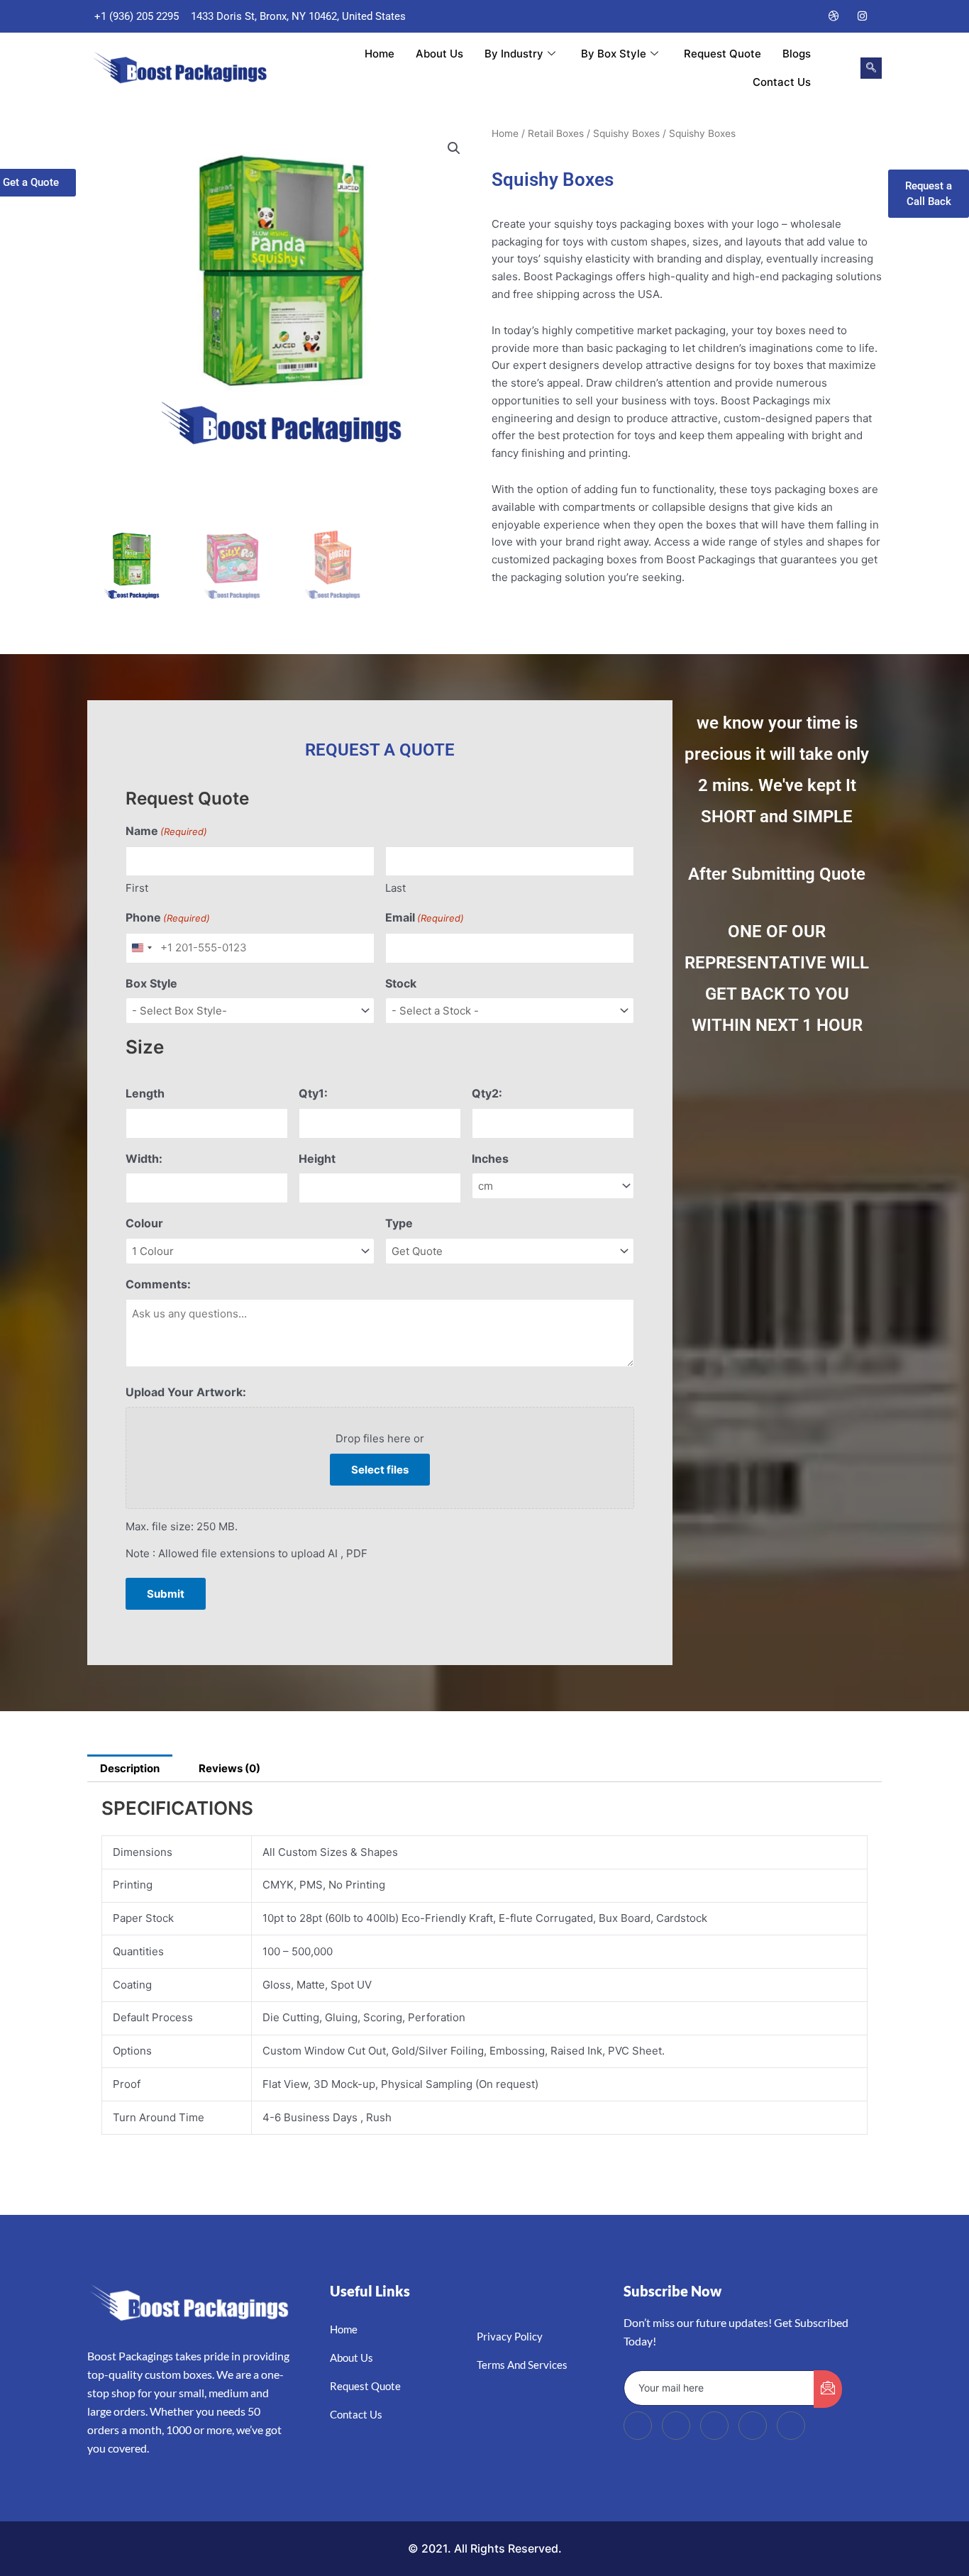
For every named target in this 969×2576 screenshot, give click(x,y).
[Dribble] (834, 16)
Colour (144, 1223)
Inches (490, 1159)
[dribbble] (753, 2426)
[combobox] (141, 948)
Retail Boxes (556, 133)
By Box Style (614, 54)
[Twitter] (777, 16)
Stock (401, 983)
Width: (144, 1159)
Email (425, 917)
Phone (168, 917)
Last (395, 888)
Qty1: (313, 1093)
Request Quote (722, 54)
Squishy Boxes (626, 133)
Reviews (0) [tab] (229, 1768)
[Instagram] (863, 16)
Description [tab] (130, 1768)
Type (399, 1223)
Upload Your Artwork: (186, 1392)
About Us (439, 54)
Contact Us (782, 82)
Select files (380, 1470)
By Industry (514, 54)
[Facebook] (749, 16)
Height (317, 1159)
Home (380, 54)
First (137, 888)
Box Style (151, 983)
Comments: (158, 1284)
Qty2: (487, 1093)
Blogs (797, 54)
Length (145, 1093)
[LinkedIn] (806, 16)
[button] (871, 68)
